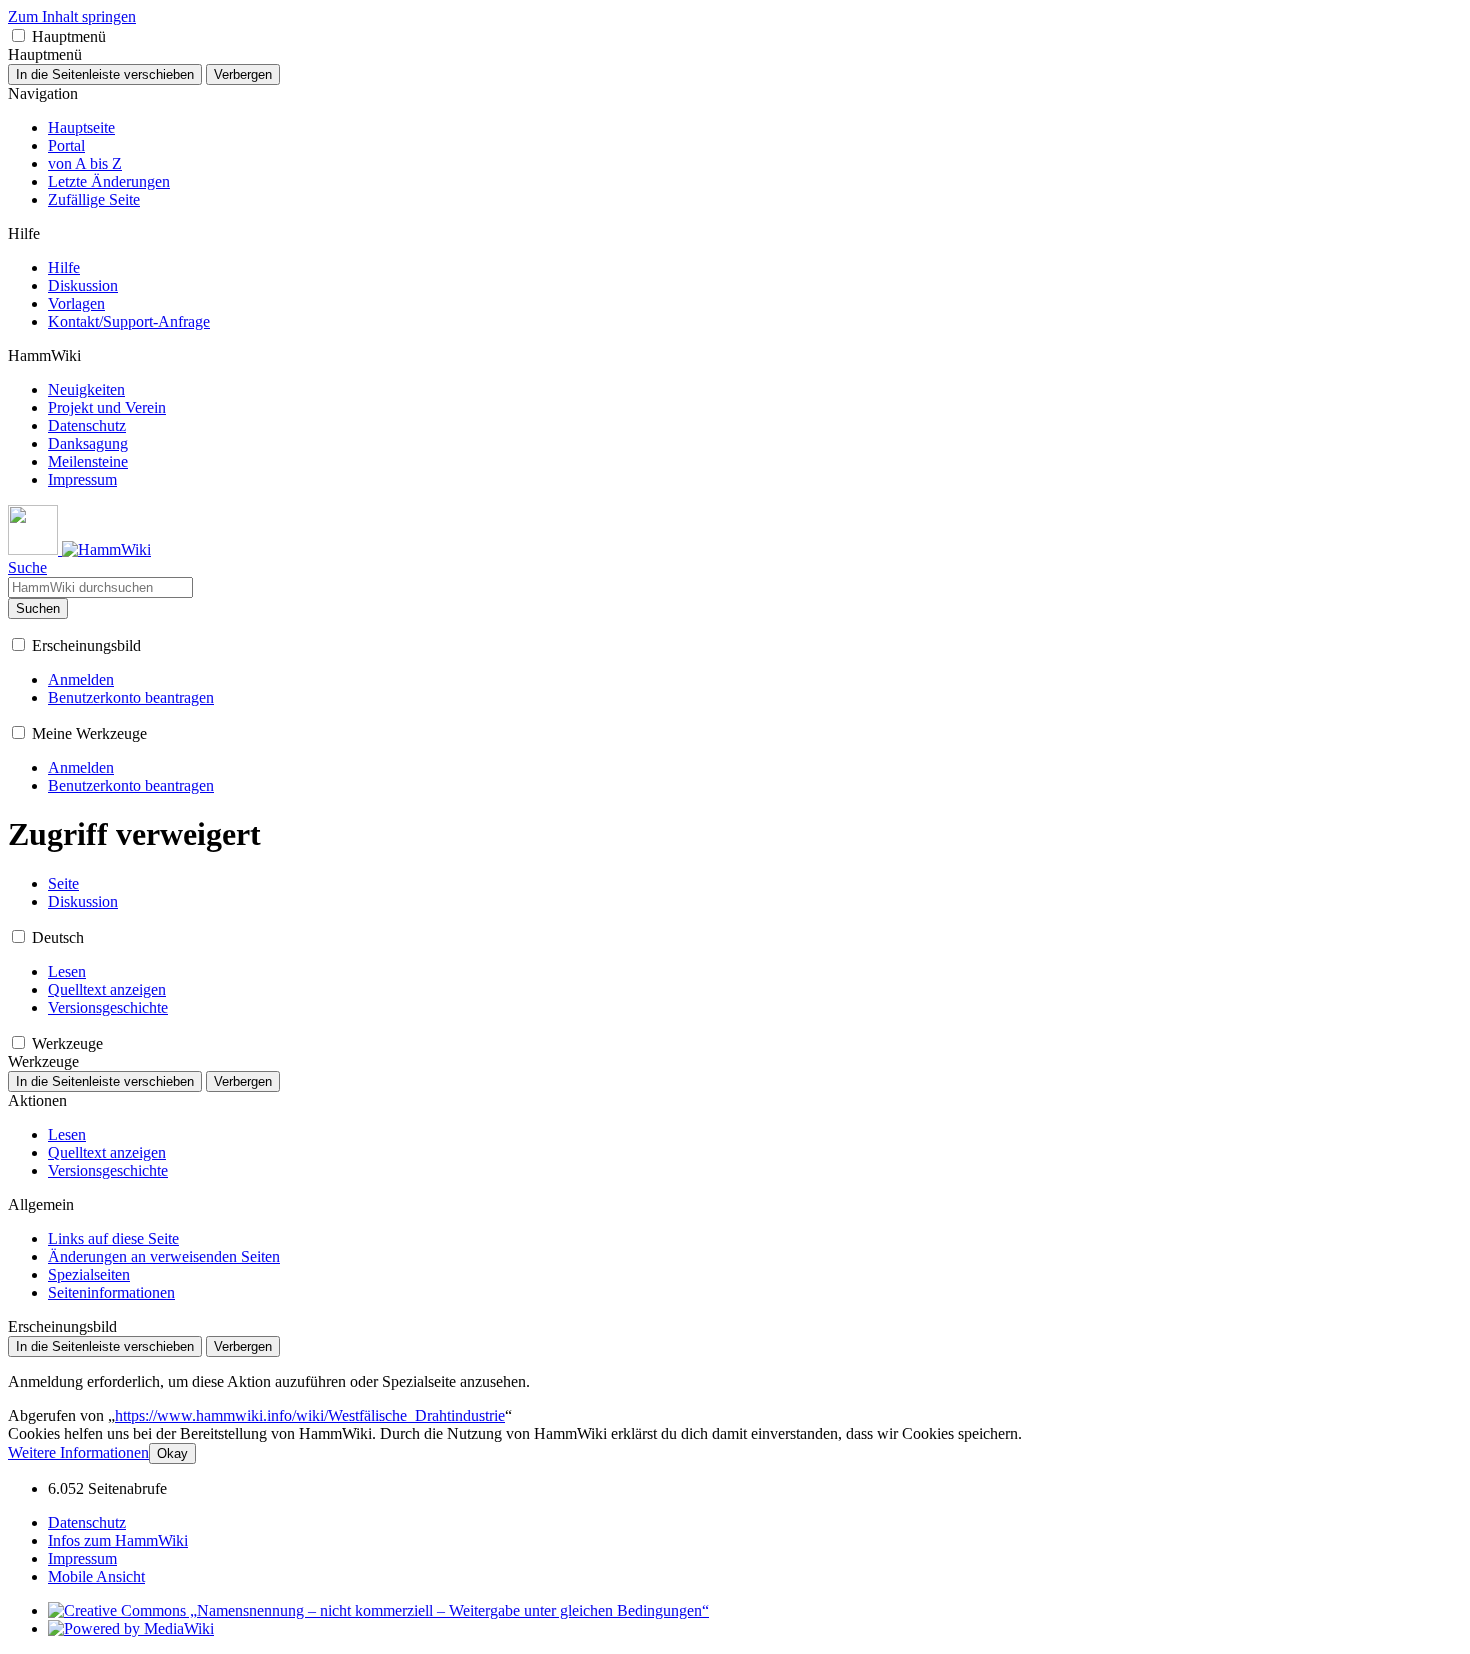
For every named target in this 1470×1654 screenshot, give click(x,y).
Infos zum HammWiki (118, 1540)
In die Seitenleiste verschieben (105, 74)
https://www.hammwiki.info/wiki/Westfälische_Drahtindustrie (310, 1415)
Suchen (38, 608)
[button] (18, 35)
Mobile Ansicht (96, 1576)
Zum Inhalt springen (72, 16)
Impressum (82, 1558)
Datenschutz (87, 1522)
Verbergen (243, 74)
